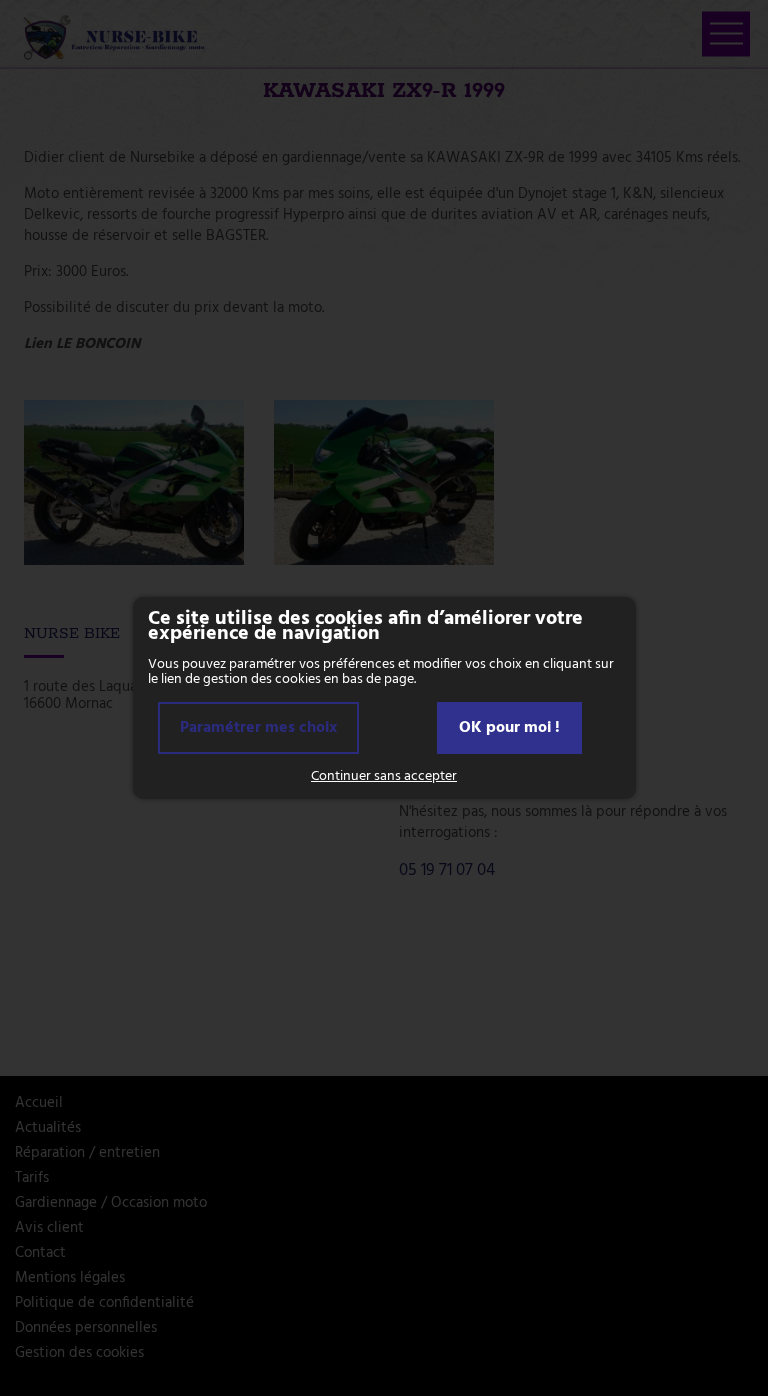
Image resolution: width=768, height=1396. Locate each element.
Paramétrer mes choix (258, 728)
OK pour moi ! (509, 728)
